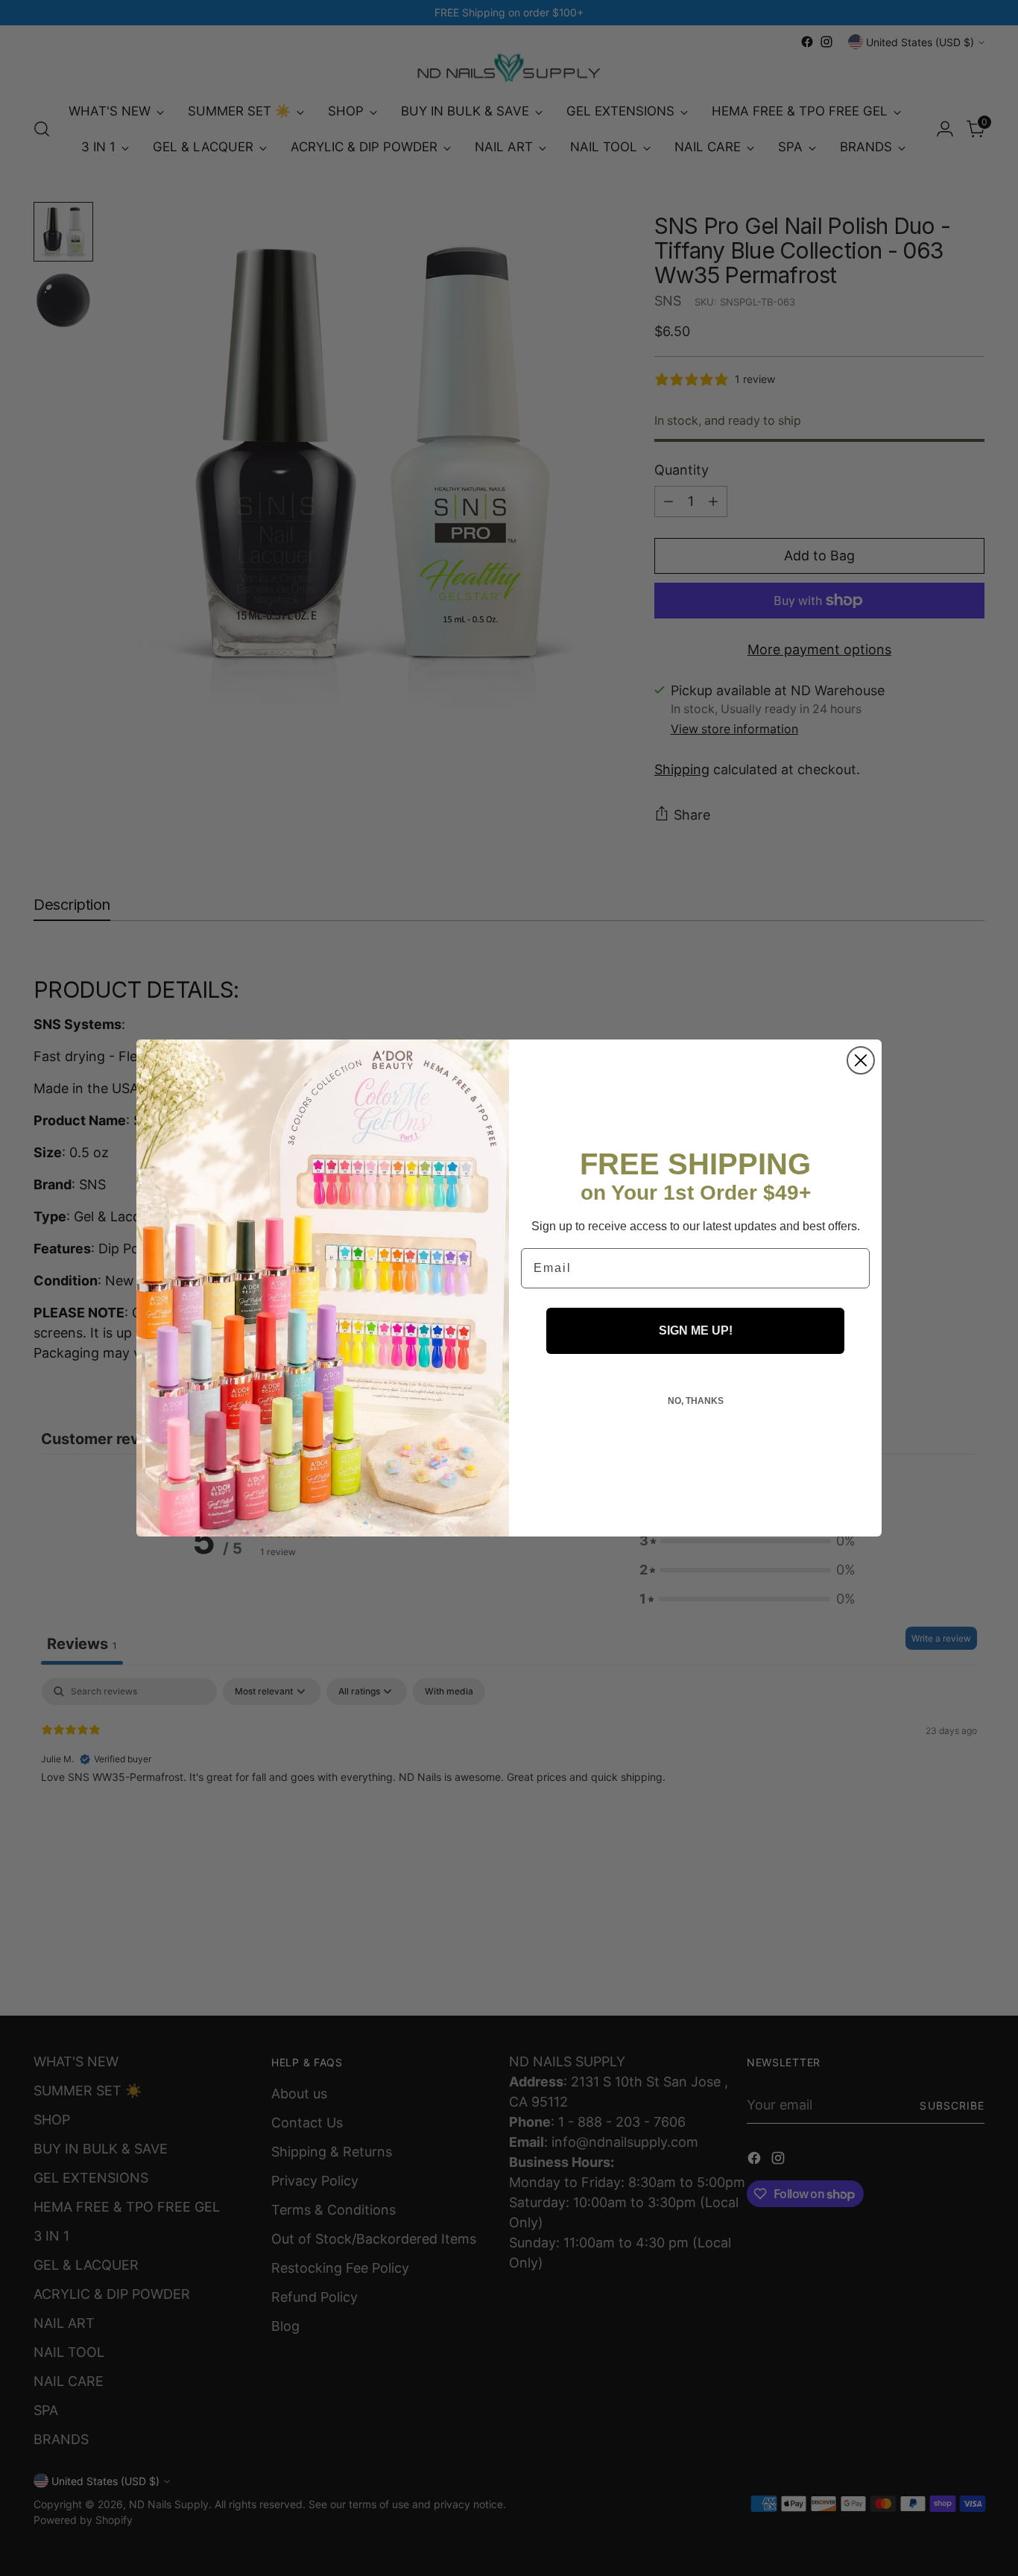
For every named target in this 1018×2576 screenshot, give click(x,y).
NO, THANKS (696, 1401)
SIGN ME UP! (696, 1330)
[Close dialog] (861, 1060)
